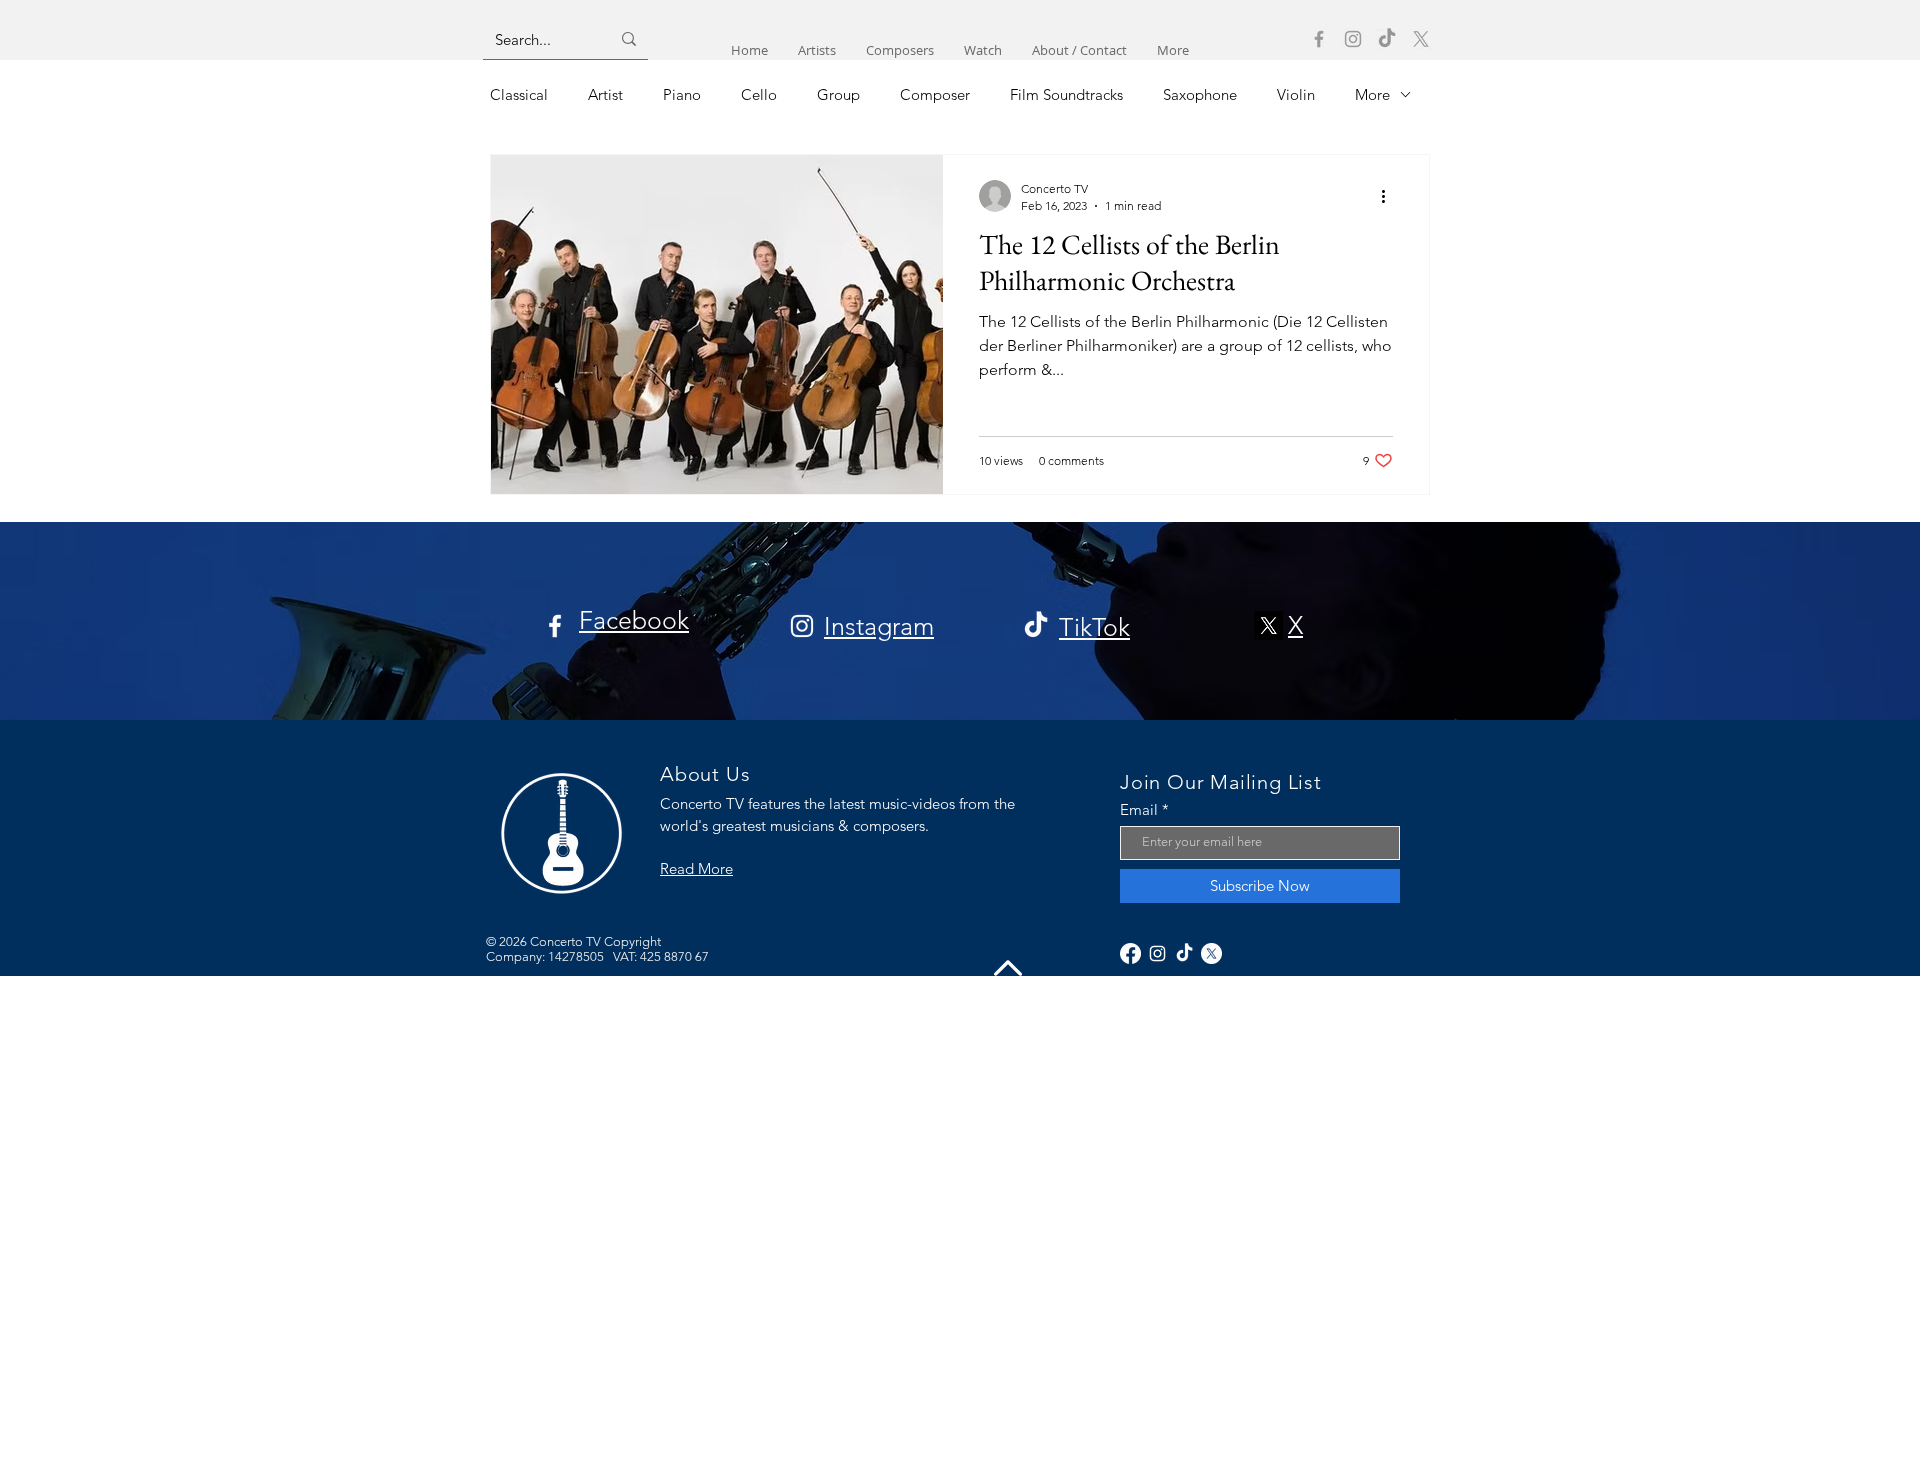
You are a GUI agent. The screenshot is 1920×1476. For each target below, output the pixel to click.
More (1372, 94)
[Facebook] (1319, 39)
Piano (682, 94)
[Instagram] (1353, 39)
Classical (519, 94)
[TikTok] (1387, 39)
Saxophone (1200, 94)
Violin (1296, 94)
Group (838, 94)
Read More (696, 868)
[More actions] (1390, 196)
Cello (759, 94)
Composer (935, 94)
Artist (605, 94)
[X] (1421, 39)
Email (1139, 809)
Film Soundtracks (1066, 94)
